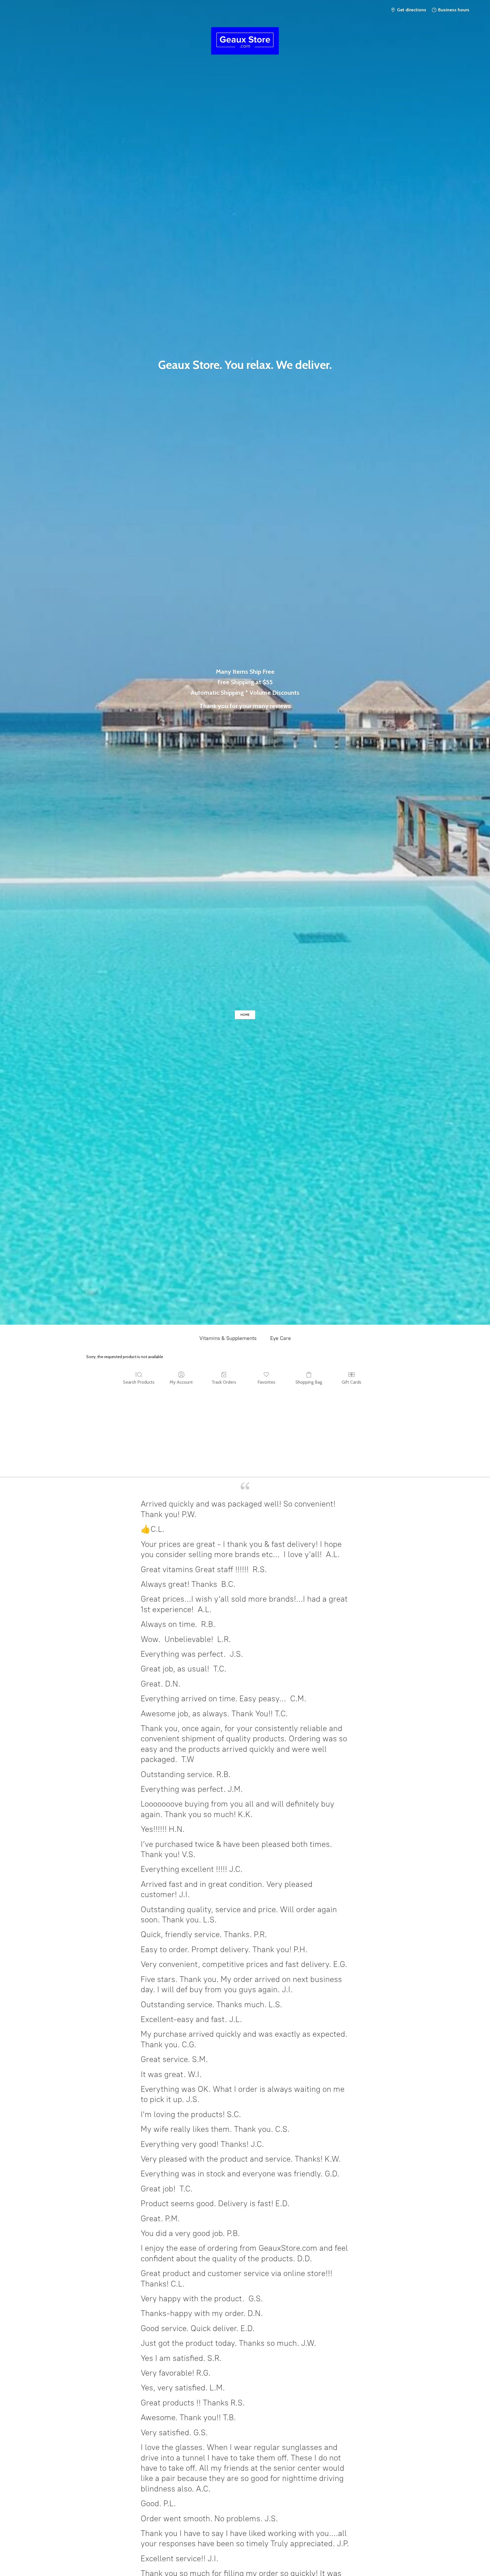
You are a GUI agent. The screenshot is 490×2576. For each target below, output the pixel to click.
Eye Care (281, 1338)
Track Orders (224, 1382)
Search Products (139, 1382)
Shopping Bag (309, 1382)
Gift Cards (351, 1382)
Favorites (266, 1382)
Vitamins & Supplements (228, 1338)
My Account (181, 1382)
